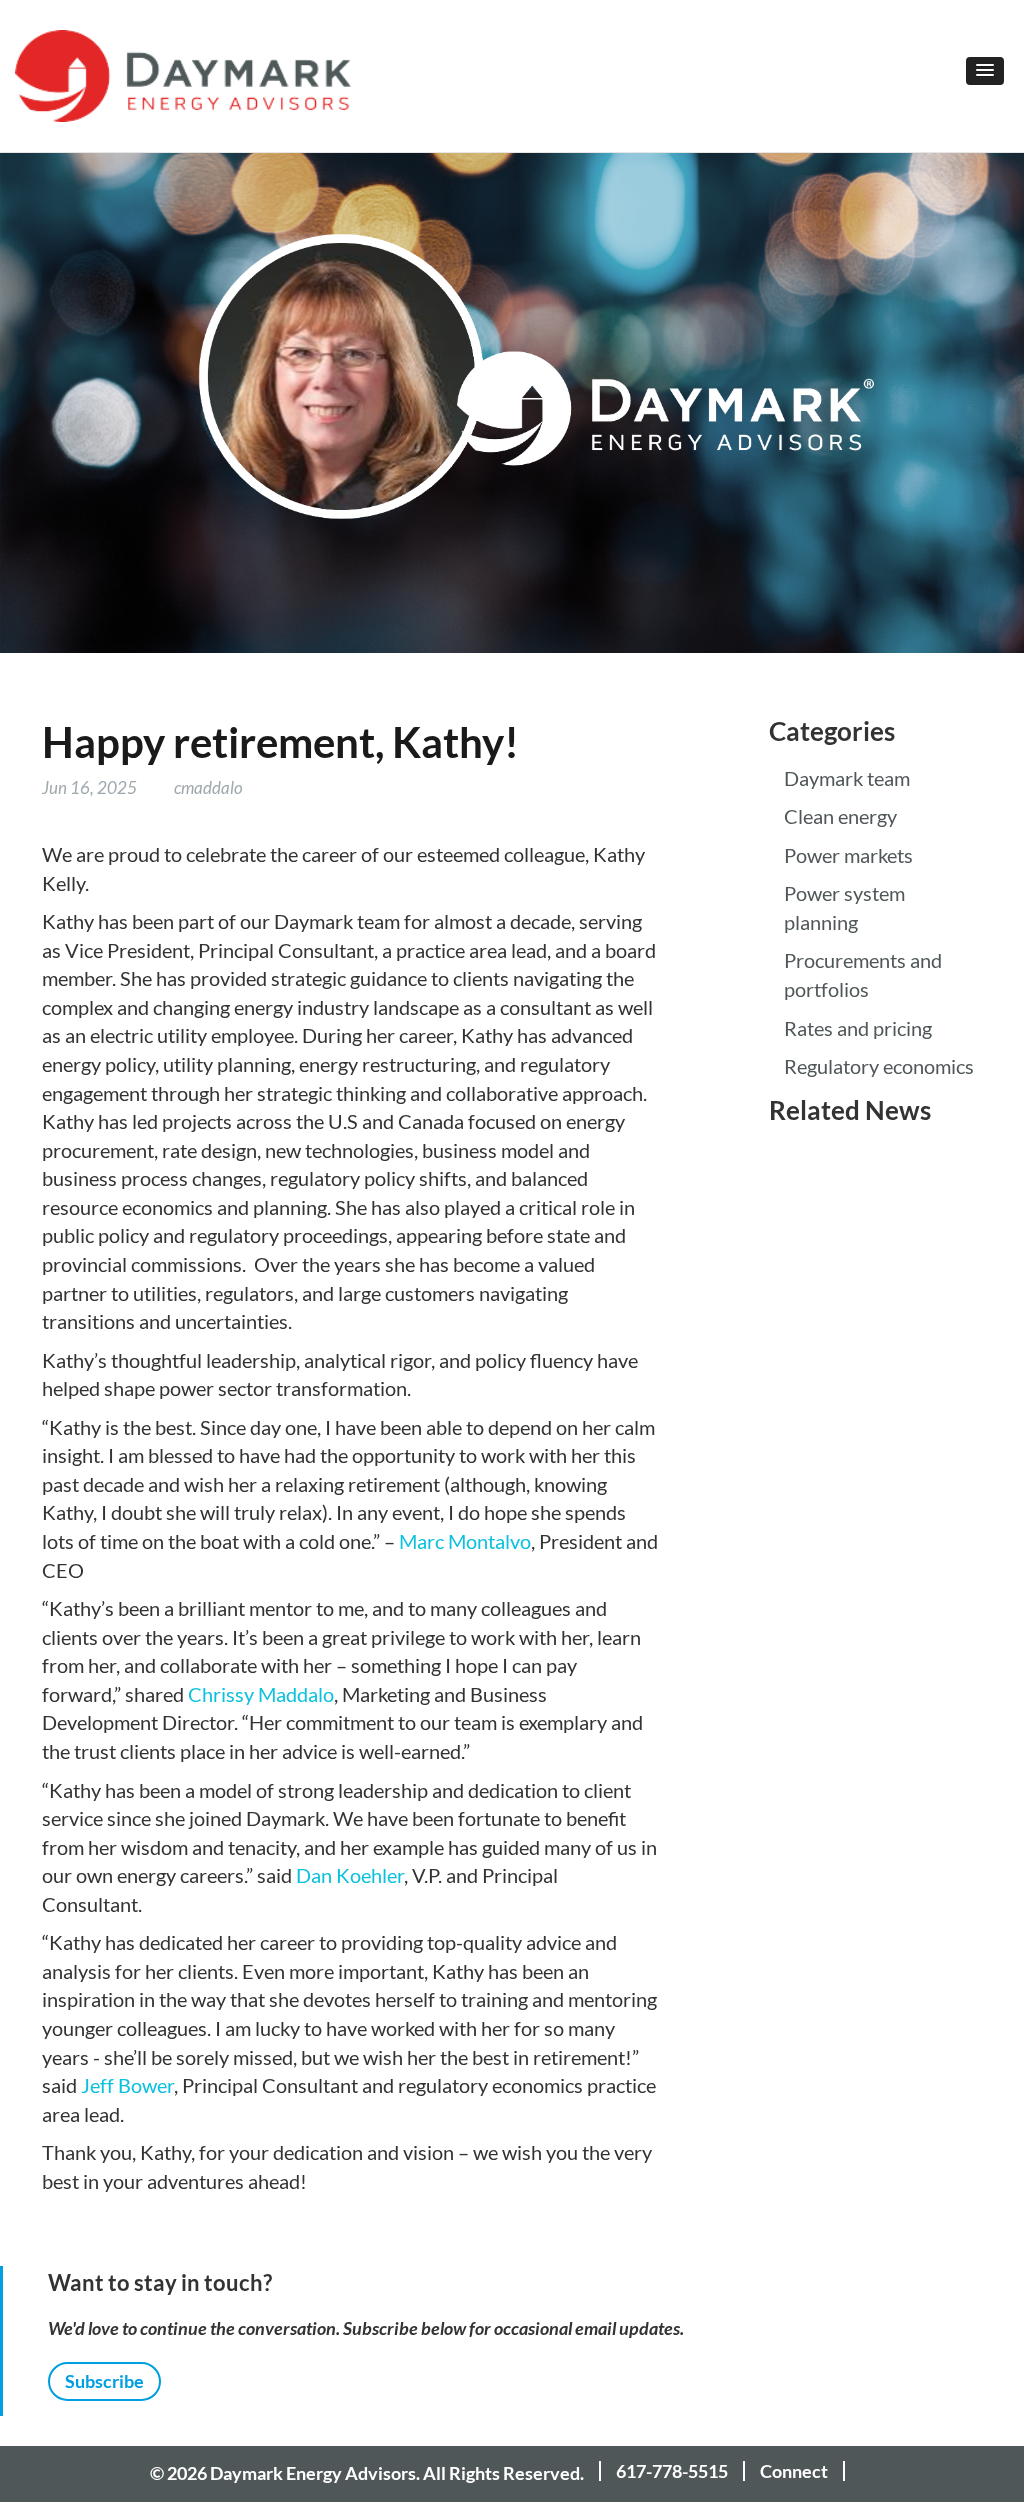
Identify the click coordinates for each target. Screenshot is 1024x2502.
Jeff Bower (127, 2086)
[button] (985, 71)
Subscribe (104, 2381)
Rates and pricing (858, 1029)
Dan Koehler (350, 1876)
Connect (794, 2471)
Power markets (848, 856)
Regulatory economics (879, 1067)
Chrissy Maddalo (261, 1695)
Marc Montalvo (465, 1542)
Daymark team (847, 779)
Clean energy (840, 817)
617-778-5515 (672, 2471)
